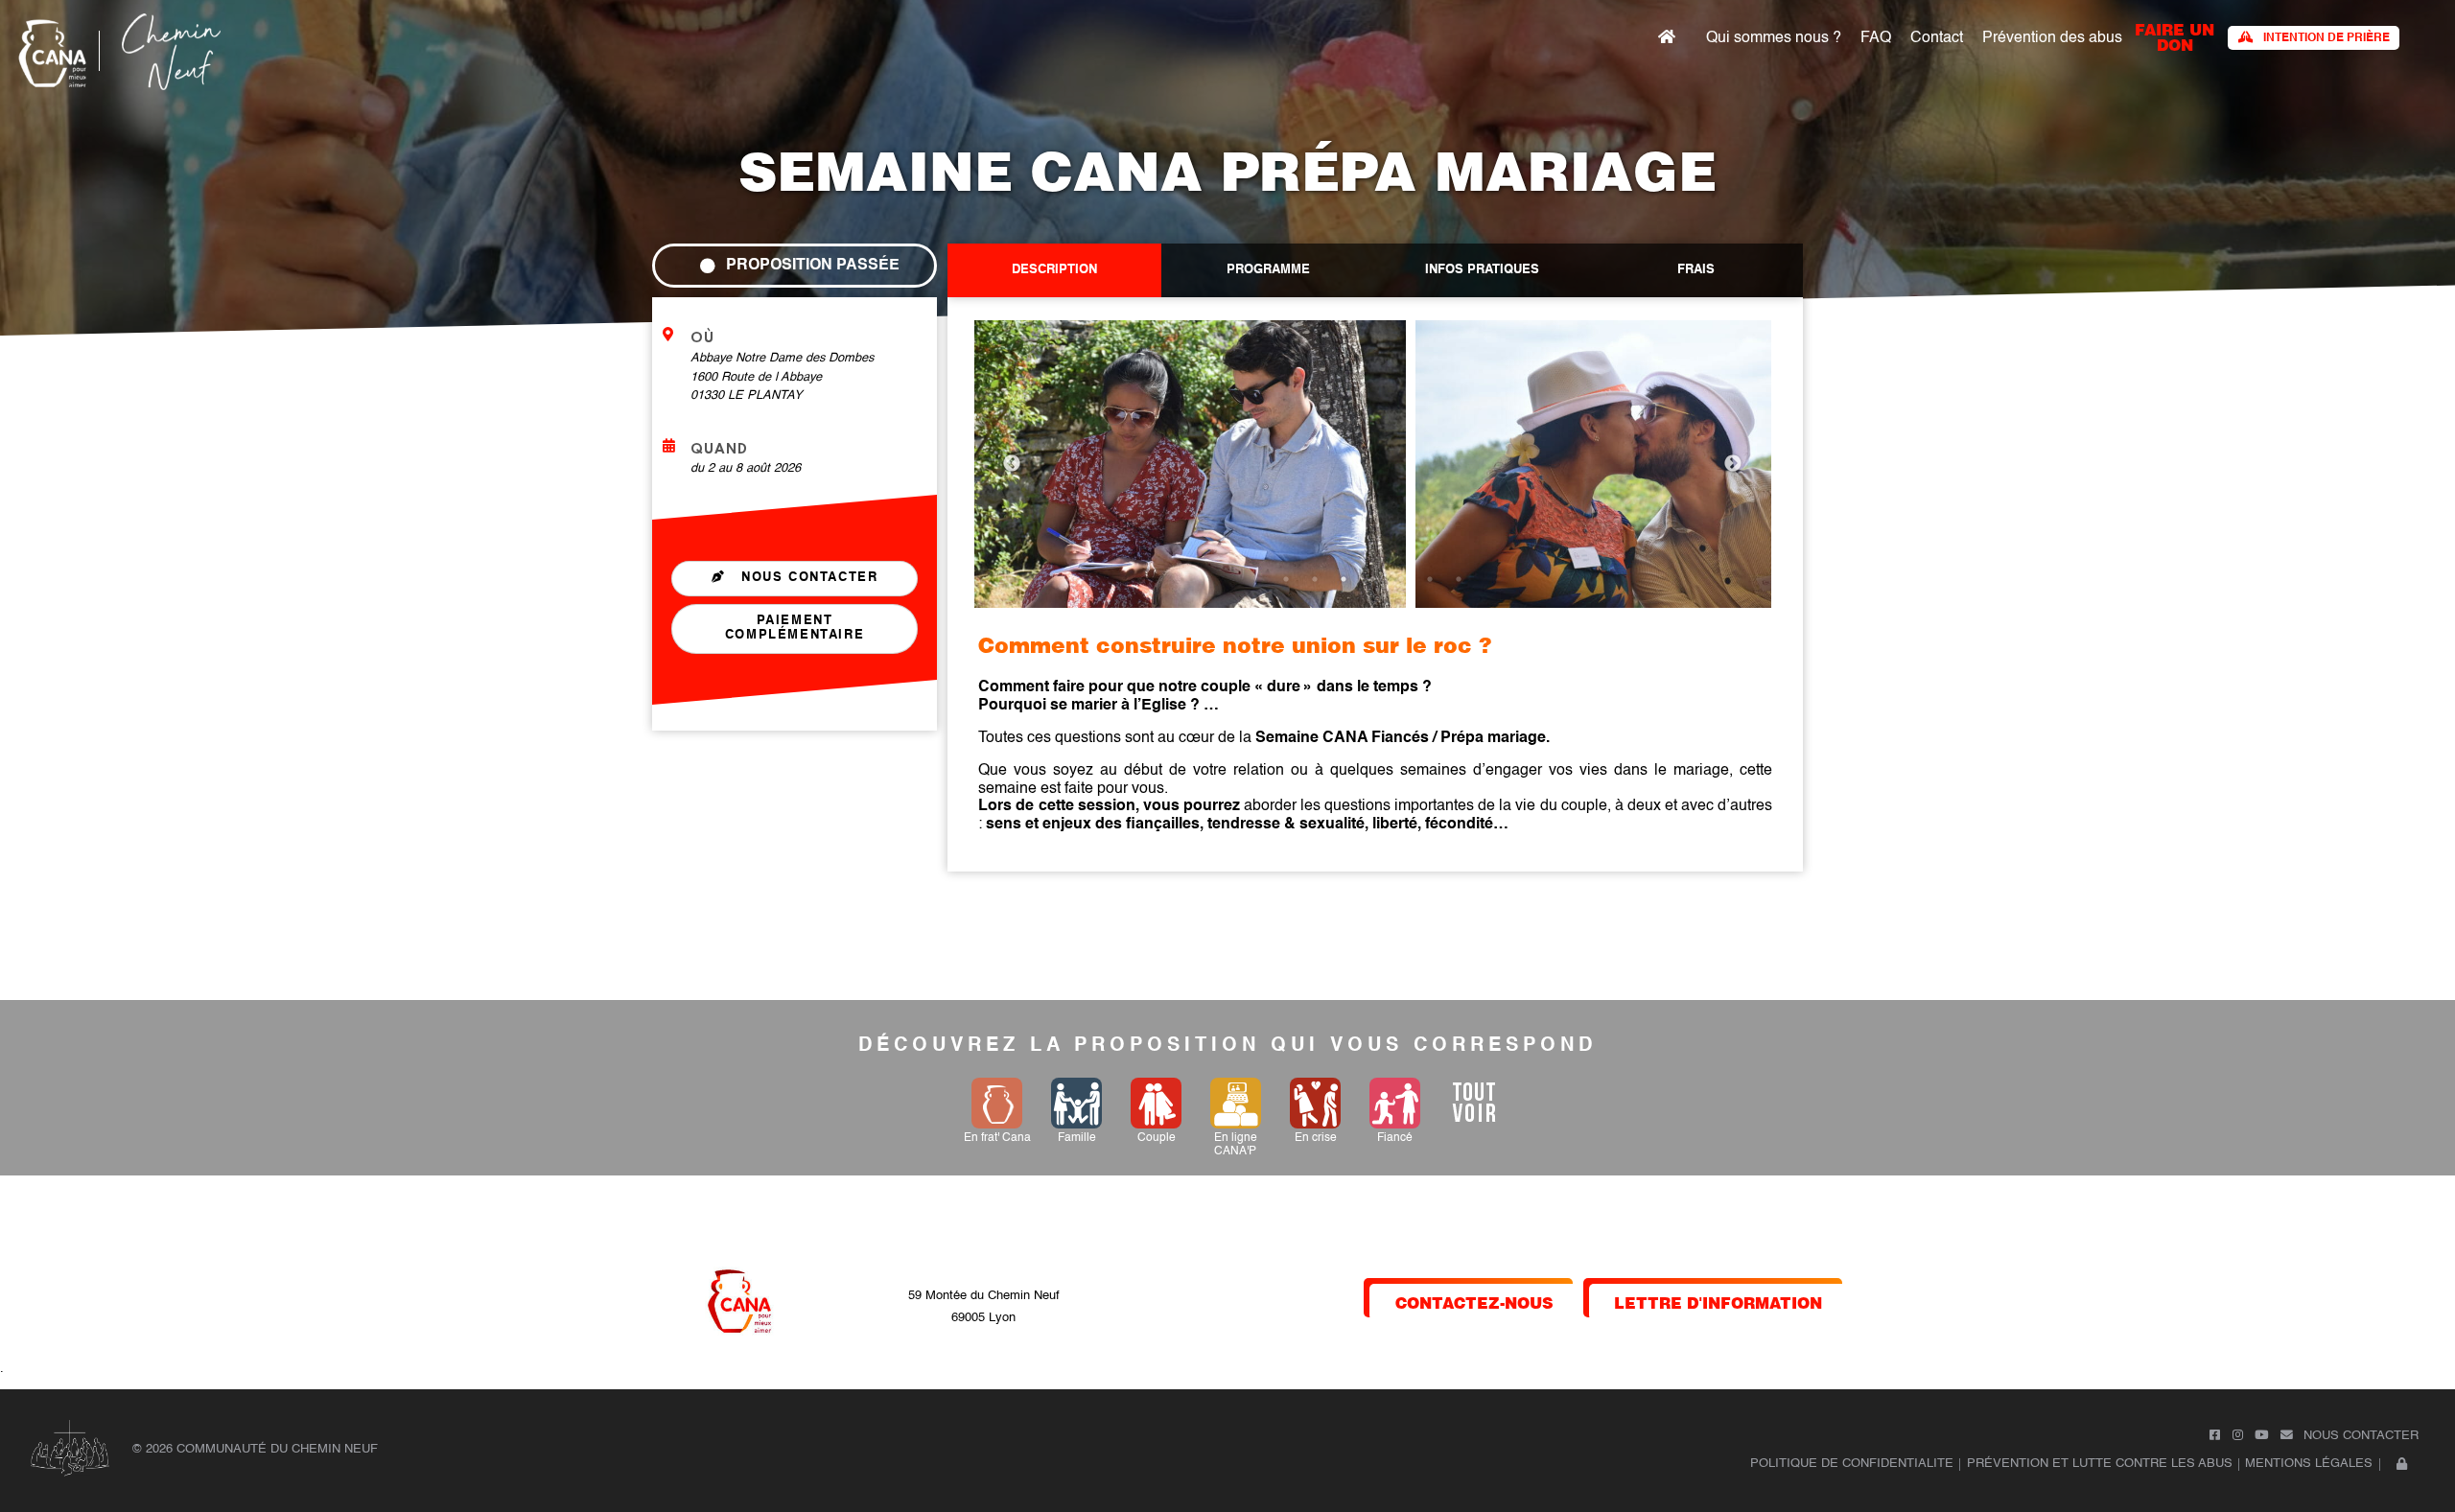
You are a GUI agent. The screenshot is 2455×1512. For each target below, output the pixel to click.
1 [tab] (1286, 579)
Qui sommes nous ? (1774, 38)
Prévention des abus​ (2052, 38)
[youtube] (2261, 1436)
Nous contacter (807, 578)
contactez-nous (1474, 1302)
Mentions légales (2309, 1464)
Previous (1012, 464)
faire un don (2174, 36)
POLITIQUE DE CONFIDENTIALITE (1852, 1464)
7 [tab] (1459, 579)
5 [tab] (1401, 579)
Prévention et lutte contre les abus (2100, 1464)
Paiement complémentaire (795, 628)
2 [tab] (1315, 579)
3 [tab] (1344, 579)
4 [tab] (1372, 579)
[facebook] (2215, 1436)
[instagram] (2238, 1436)
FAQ (1876, 38)
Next (1733, 464)
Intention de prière (2326, 38)
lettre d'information (1718, 1302)
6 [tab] (1430, 579)
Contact (1937, 38)
